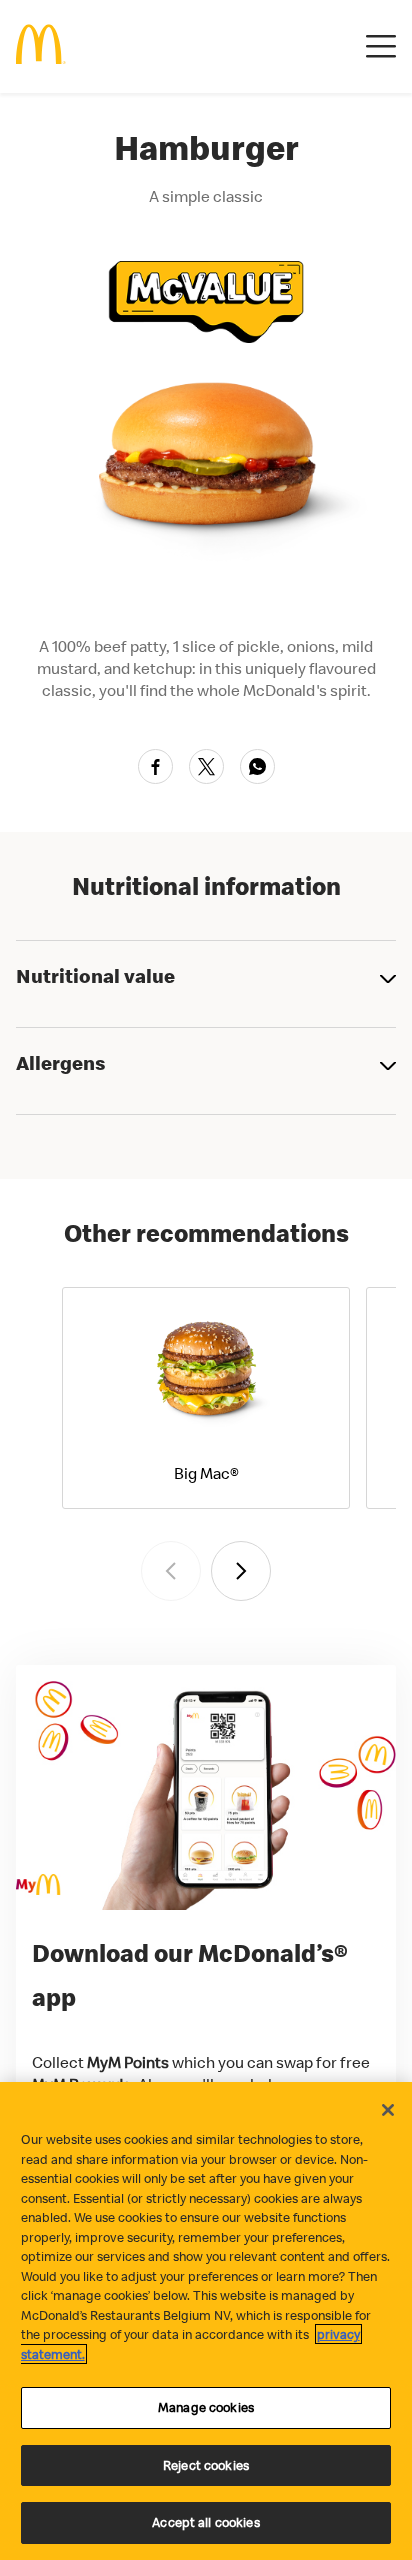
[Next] (241, 1571)
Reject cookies (206, 2465)
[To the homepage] (41, 46)
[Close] (388, 2110)
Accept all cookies (205, 2522)
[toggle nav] (381, 47)
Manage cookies (206, 2407)
